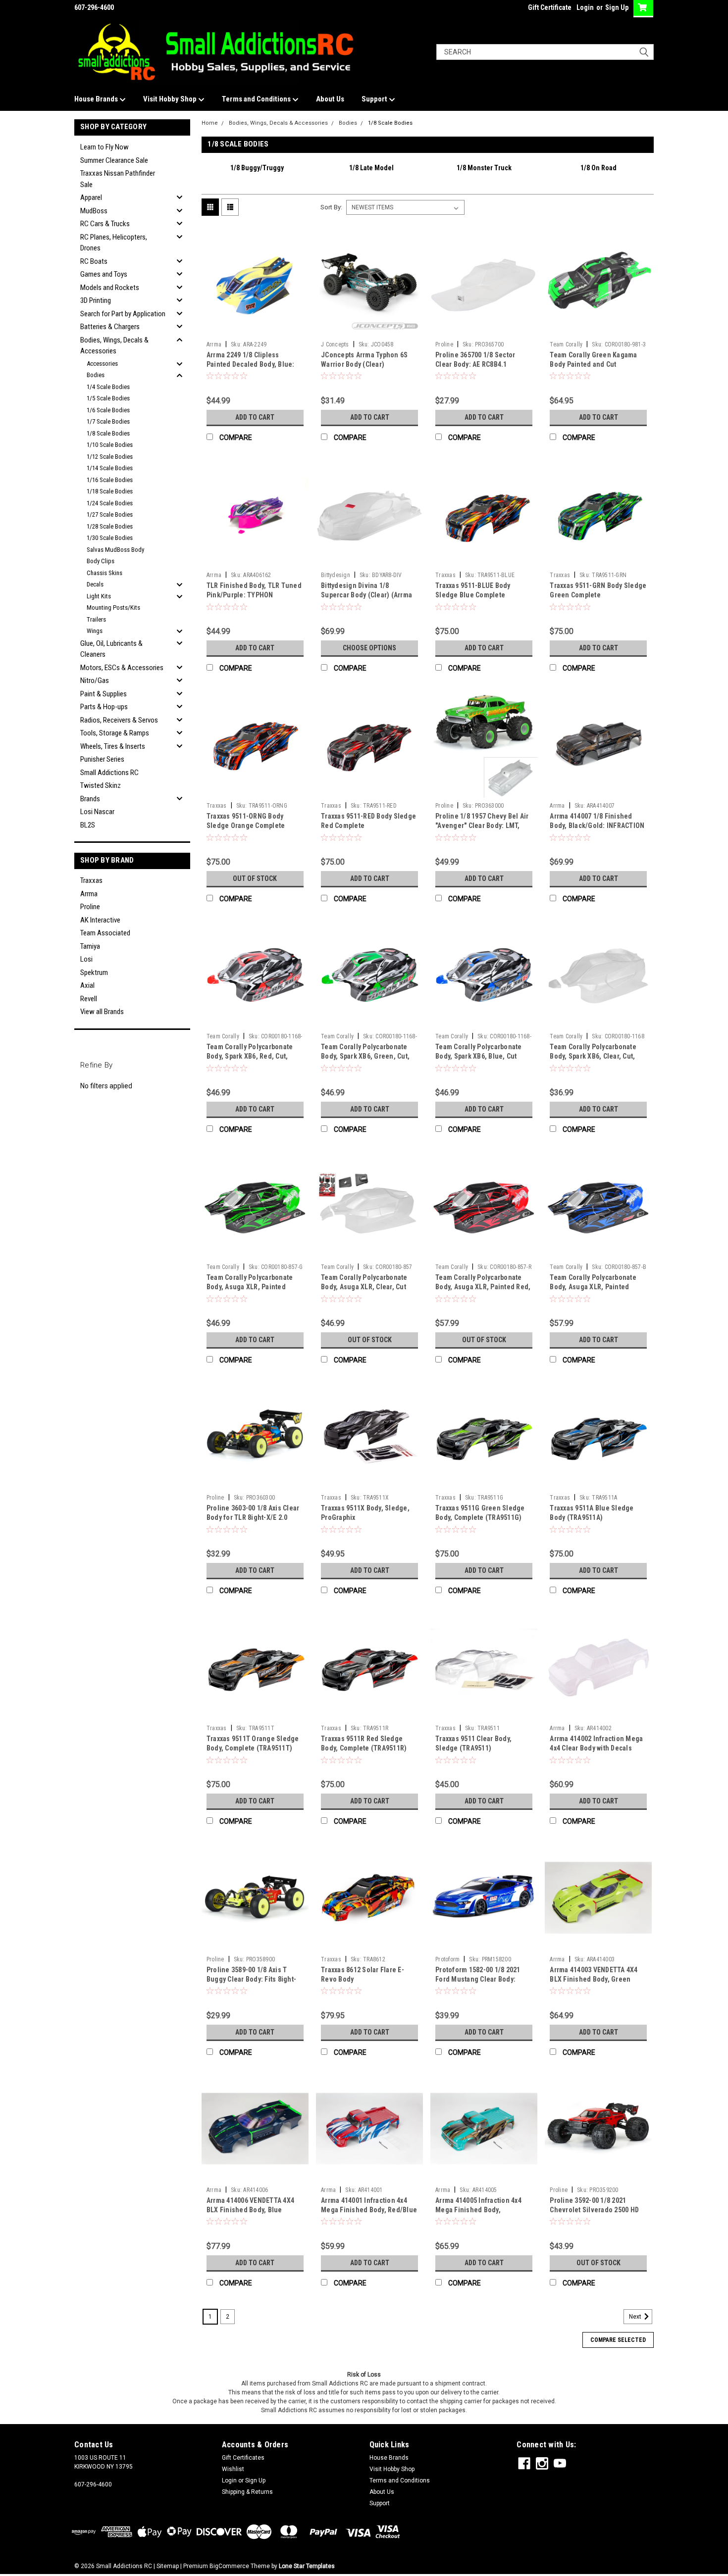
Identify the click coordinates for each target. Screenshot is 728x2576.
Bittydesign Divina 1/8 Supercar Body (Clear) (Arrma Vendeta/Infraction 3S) (366, 595)
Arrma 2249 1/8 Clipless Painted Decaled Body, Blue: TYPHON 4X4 (251, 364)
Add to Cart (255, 417)
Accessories (102, 364)
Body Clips (101, 561)
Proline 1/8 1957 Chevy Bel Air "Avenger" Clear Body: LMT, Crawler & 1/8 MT (482, 826)
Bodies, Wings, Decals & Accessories (114, 346)
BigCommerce (229, 2566)
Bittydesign (336, 575)
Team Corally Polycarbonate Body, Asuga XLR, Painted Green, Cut (250, 1287)
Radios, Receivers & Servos (119, 720)
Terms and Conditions (257, 99)
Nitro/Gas (95, 680)
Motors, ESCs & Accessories (122, 668)
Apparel (91, 197)
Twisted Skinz (101, 785)
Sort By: (331, 207)
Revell (89, 999)
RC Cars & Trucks (105, 224)
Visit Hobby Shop (171, 99)
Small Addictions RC (109, 773)
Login (585, 7)
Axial (87, 985)
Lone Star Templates (307, 2566)
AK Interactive (100, 920)
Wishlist (233, 2469)
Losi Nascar (97, 812)
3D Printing (96, 300)
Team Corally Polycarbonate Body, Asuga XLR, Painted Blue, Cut (593, 1287)
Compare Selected (618, 2340)
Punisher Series (102, 759)
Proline (90, 907)
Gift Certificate (550, 7)
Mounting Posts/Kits (113, 608)
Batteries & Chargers (110, 327)
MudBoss (94, 211)
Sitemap (168, 2566)
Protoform (447, 1959)
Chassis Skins (104, 573)
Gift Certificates (243, 2458)
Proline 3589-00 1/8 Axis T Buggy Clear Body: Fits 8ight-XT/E (251, 1979)
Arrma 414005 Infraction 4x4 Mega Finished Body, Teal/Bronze (478, 2210)
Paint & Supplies (104, 694)
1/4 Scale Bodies (108, 387)
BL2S (88, 825)
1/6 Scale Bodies (108, 410)
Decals (95, 584)
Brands (90, 799)
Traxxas (91, 880)
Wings (95, 631)
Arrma (89, 894)
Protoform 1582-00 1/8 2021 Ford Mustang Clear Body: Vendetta (478, 1979)
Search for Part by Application (123, 314)
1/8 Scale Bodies (108, 433)
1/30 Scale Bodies (110, 538)
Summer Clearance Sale (114, 160)
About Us (330, 99)
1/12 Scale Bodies (110, 457)
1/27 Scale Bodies (110, 514)
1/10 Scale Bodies (110, 445)
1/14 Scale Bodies (110, 468)
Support (375, 99)
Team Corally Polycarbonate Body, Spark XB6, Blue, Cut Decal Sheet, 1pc (479, 1056)
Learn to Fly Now (104, 147)
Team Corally (566, 344)
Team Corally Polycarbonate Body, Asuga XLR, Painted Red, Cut (483, 1287)
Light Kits (99, 596)
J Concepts (335, 344)
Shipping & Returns (247, 2492)
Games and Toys (104, 274)
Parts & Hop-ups (104, 707)
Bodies (96, 375)
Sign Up (617, 7)
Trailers (96, 619)
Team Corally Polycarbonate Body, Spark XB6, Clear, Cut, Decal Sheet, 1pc (593, 1056)
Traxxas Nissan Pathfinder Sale (118, 179)
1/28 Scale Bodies (110, 526)
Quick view (255, 329)
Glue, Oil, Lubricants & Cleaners (111, 649)
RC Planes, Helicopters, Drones (114, 243)
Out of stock (255, 878)
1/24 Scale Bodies (110, 503)
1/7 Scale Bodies (108, 421)
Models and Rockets (110, 288)
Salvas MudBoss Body (115, 550)
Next (636, 2317)
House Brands (97, 99)
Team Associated (105, 933)
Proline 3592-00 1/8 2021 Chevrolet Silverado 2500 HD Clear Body (594, 2210)
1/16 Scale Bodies (110, 480)
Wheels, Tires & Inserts (113, 746)
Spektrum (94, 972)
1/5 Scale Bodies (108, 398)
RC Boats (94, 261)
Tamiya (90, 946)
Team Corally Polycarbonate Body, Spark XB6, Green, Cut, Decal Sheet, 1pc (365, 1056)
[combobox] (545, 52)
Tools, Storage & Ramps (115, 733)
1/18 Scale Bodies (110, 491)
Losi (86, 959)
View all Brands (102, 1012)
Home (210, 123)
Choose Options (369, 648)
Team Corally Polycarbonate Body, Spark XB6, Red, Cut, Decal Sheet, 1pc (250, 1056)
